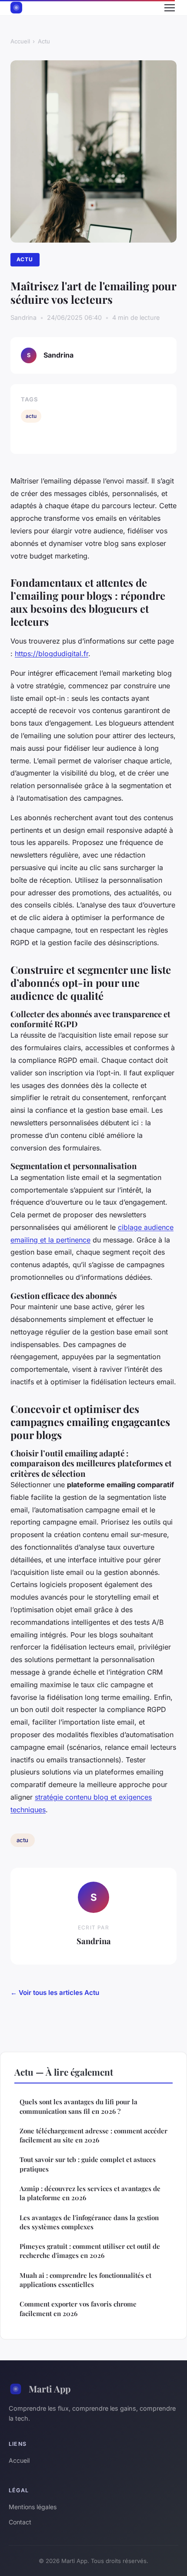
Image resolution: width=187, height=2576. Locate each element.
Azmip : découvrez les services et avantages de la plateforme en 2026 (90, 2193)
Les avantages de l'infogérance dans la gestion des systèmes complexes (89, 2222)
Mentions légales (33, 2507)
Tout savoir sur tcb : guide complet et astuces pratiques (88, 2164)
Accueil (20, 41)
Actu (44, 41)
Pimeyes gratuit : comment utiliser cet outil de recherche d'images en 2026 (90, 2251)
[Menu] (170, 8)
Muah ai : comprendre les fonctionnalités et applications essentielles (85, 2280)
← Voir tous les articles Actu (55, 1993)
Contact (20, 2522)
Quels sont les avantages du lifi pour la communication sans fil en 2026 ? (78, 2106)
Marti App (50, 2389)
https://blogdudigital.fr (52, 654)
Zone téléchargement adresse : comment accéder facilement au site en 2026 (93, 2135)
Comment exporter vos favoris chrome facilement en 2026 (78, 2308)
